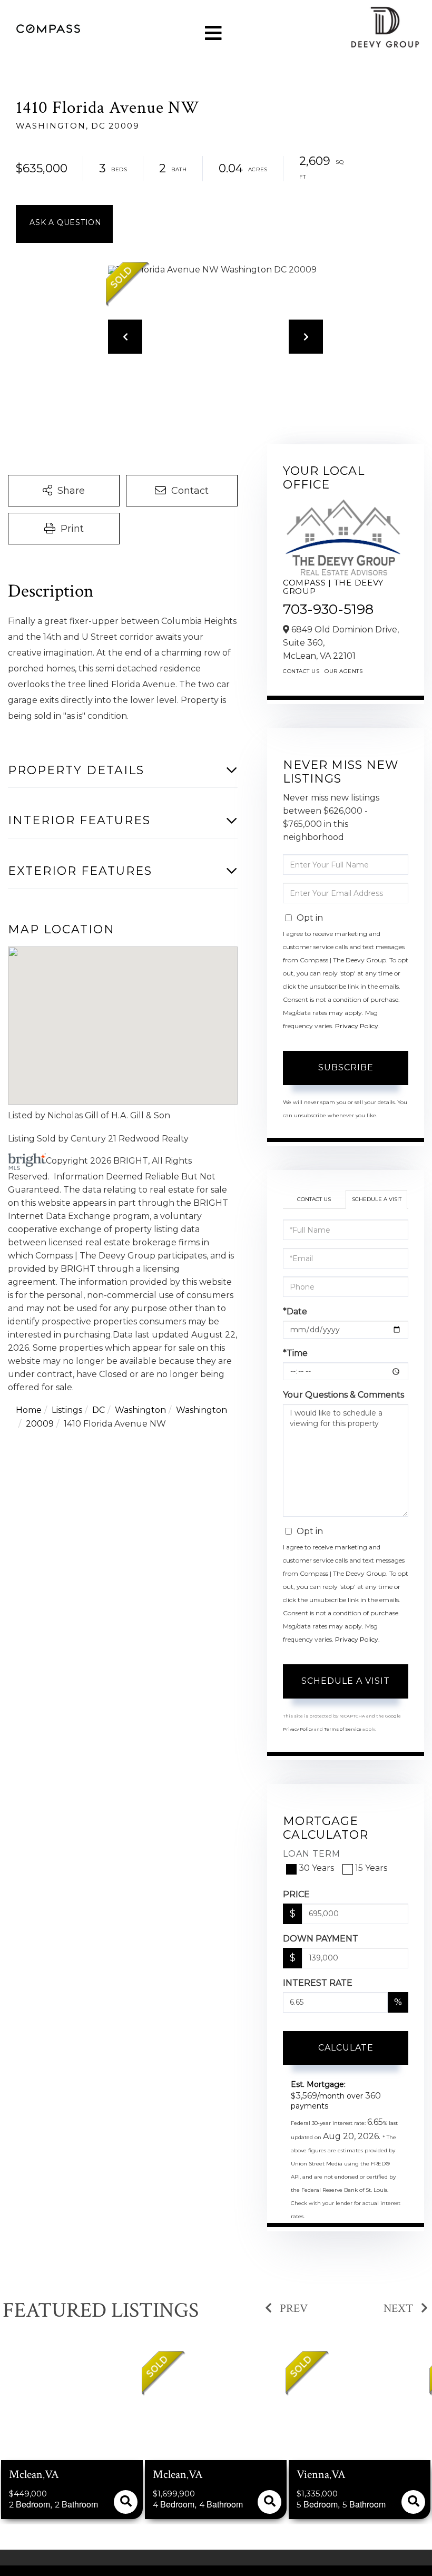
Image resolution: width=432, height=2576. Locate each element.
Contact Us (301, 671)
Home (29, 1410)
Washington (140, 1410)
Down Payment (321, 1939)
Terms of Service (343, 1729)
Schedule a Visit (377, 1199)
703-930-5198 (328, 609)
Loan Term (312, 1854)
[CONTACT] (64, 224)
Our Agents (343, 671)
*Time (295, 1353)
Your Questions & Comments (343, 1395)
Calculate (346, 2048)
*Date (295, 1311)
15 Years (371, 1868)
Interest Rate (318, 1983)
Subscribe (346, 1067)
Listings (67, 1410)
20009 (40, 1424)
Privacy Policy (357, 1026)
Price (296, 1894)
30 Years (316, 1868)
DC (99, 1410)
